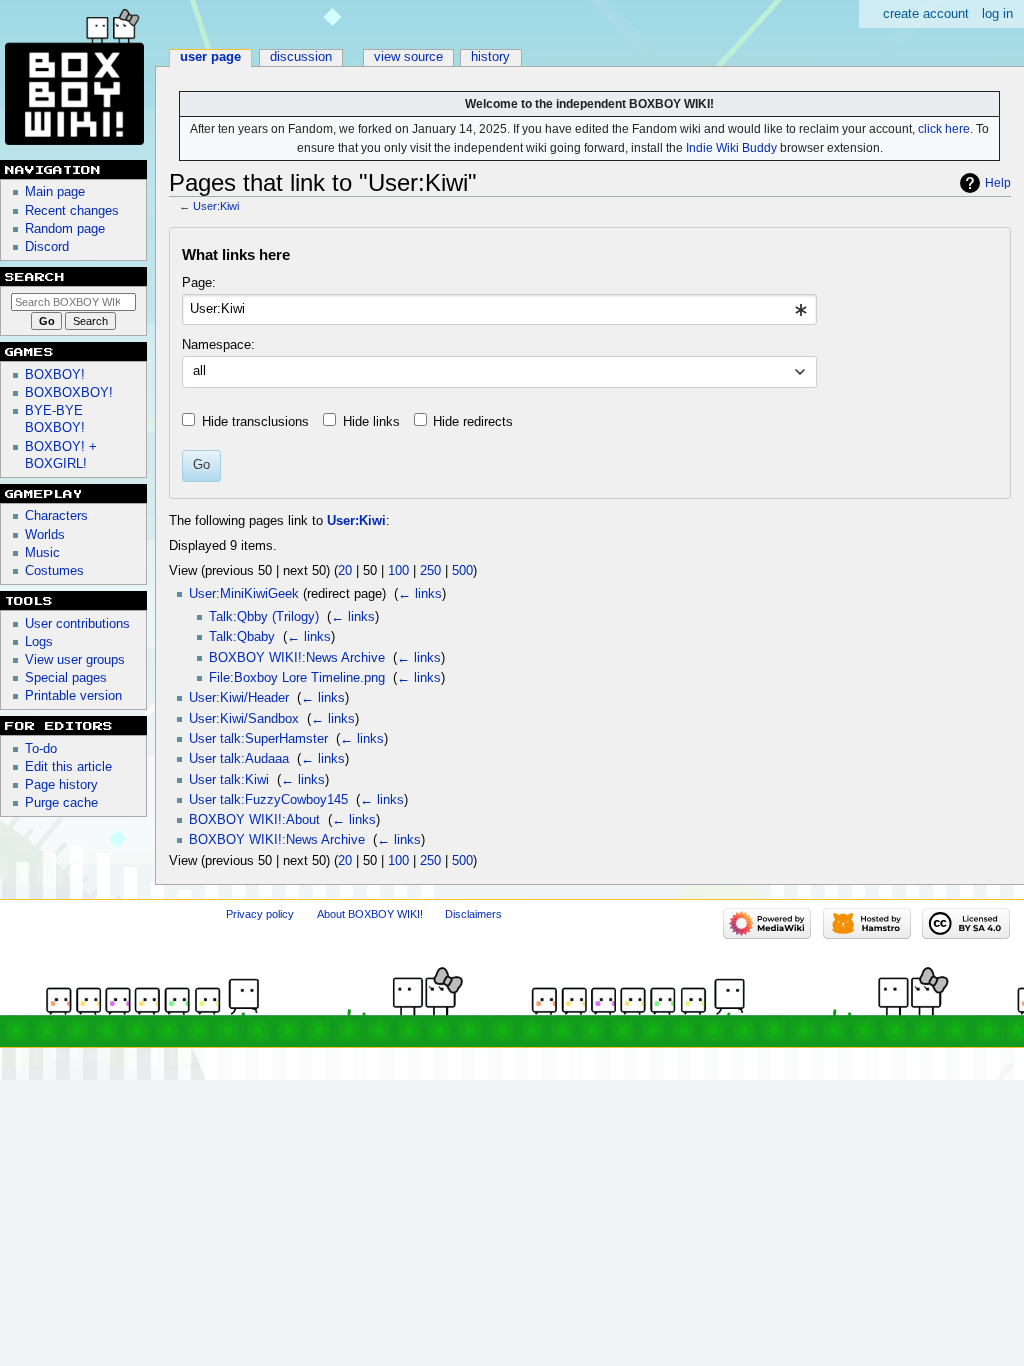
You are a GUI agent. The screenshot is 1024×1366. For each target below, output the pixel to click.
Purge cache (61, 803)
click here (944, 129)
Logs (39, 642)
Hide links (371, 422)
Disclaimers (473, 914)
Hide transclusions (255, 422)
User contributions (77, 624)
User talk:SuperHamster (258, 739)
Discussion (301, 57)
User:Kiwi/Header (239, 698)
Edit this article (68, 767)
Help (998, 183)
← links (420, 594)
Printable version (73, 696)
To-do (41, 749)
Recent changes (72, 211)
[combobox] (499, 310)
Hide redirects (473, 422)
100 (398, 571)
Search (35, 277)
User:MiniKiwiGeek (244, 594)
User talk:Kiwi (229, 780)
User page (210, 57)
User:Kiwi (216, 206)
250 (430, 571)
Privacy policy (260, 914)
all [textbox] (199, 371)
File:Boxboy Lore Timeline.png (297, 678)
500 (462, 571)
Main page (55, 192)
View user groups (75, 660)
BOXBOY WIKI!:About (254, 820)
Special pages (66, 678)
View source (408, 57)
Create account (926, 14)
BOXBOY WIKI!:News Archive (297, 658)
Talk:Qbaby (242, 637)
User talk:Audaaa (239, 759)
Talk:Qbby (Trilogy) (264, 617)
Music (42, 553)
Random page (65, 229)
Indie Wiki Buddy (731, 148)
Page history (61, 785)
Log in (997, 14)
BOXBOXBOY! (69, 393)
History (490, 57)
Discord (47, 247)
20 (345, 571)
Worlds (45, 535)
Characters (56, 516)
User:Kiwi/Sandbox (244, 719)
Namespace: (218, 345)
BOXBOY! (55, 375)
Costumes (54, 571)
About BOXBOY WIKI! (370, 914)
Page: (199, 283)
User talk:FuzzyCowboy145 (268, 800)
